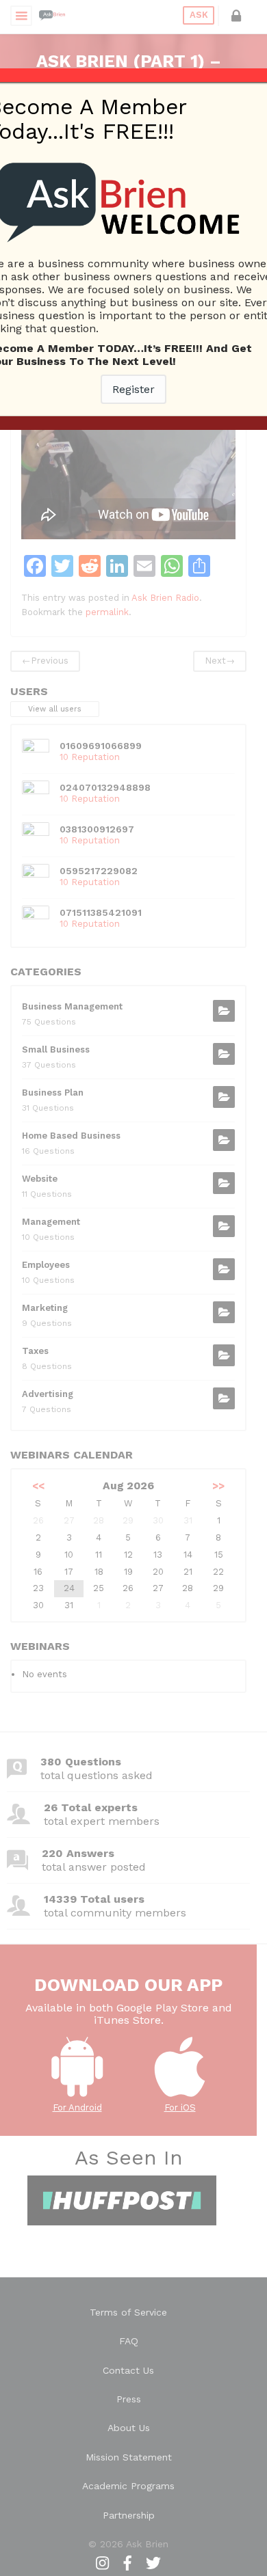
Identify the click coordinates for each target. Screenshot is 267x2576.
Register (133, 389)
